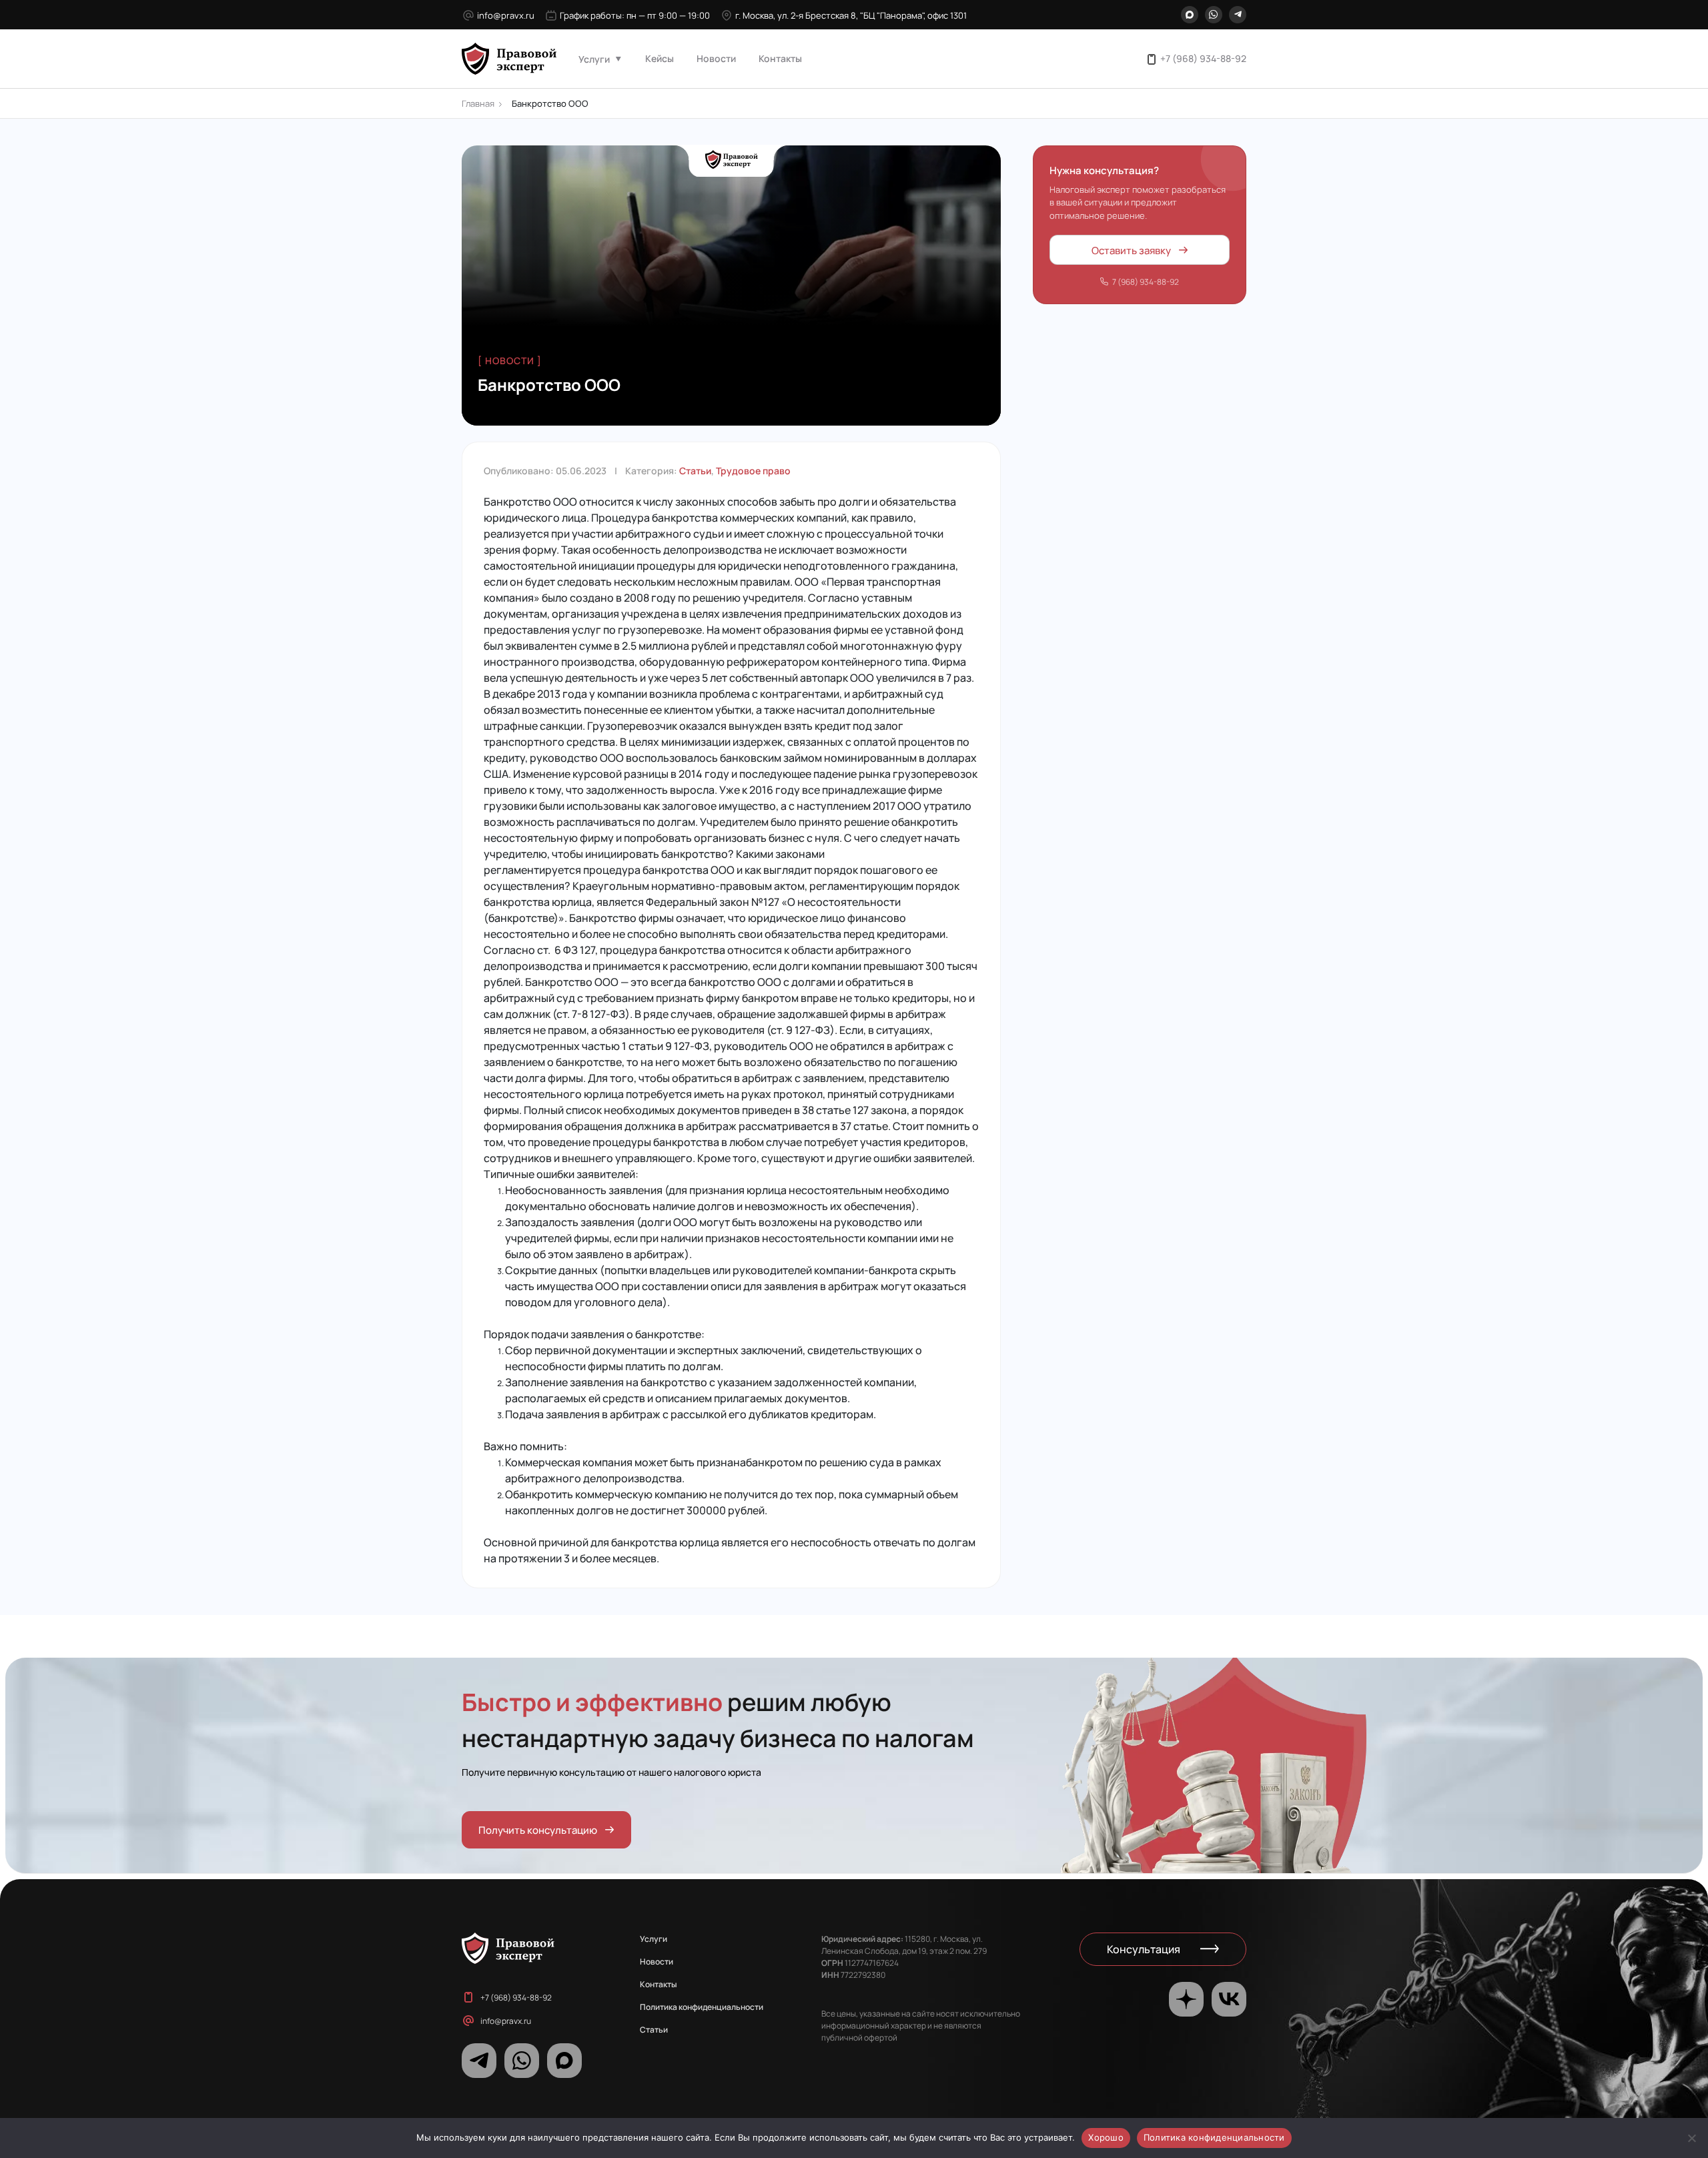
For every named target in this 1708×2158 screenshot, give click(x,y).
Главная (478, 103)
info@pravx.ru (506, 15)
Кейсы (660, 58)
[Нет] (1691, 2138)
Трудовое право (753, 470)
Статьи (695, 470)
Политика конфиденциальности (702, 2007)
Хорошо (1106, 2137)
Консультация (1144, 1949)
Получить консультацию (538, 1829)
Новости (716, 58)
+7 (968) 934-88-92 (1203, 58)
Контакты (780, 58)
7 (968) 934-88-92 (1146, 282)
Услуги (594, 59)
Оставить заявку (1131, 249)
